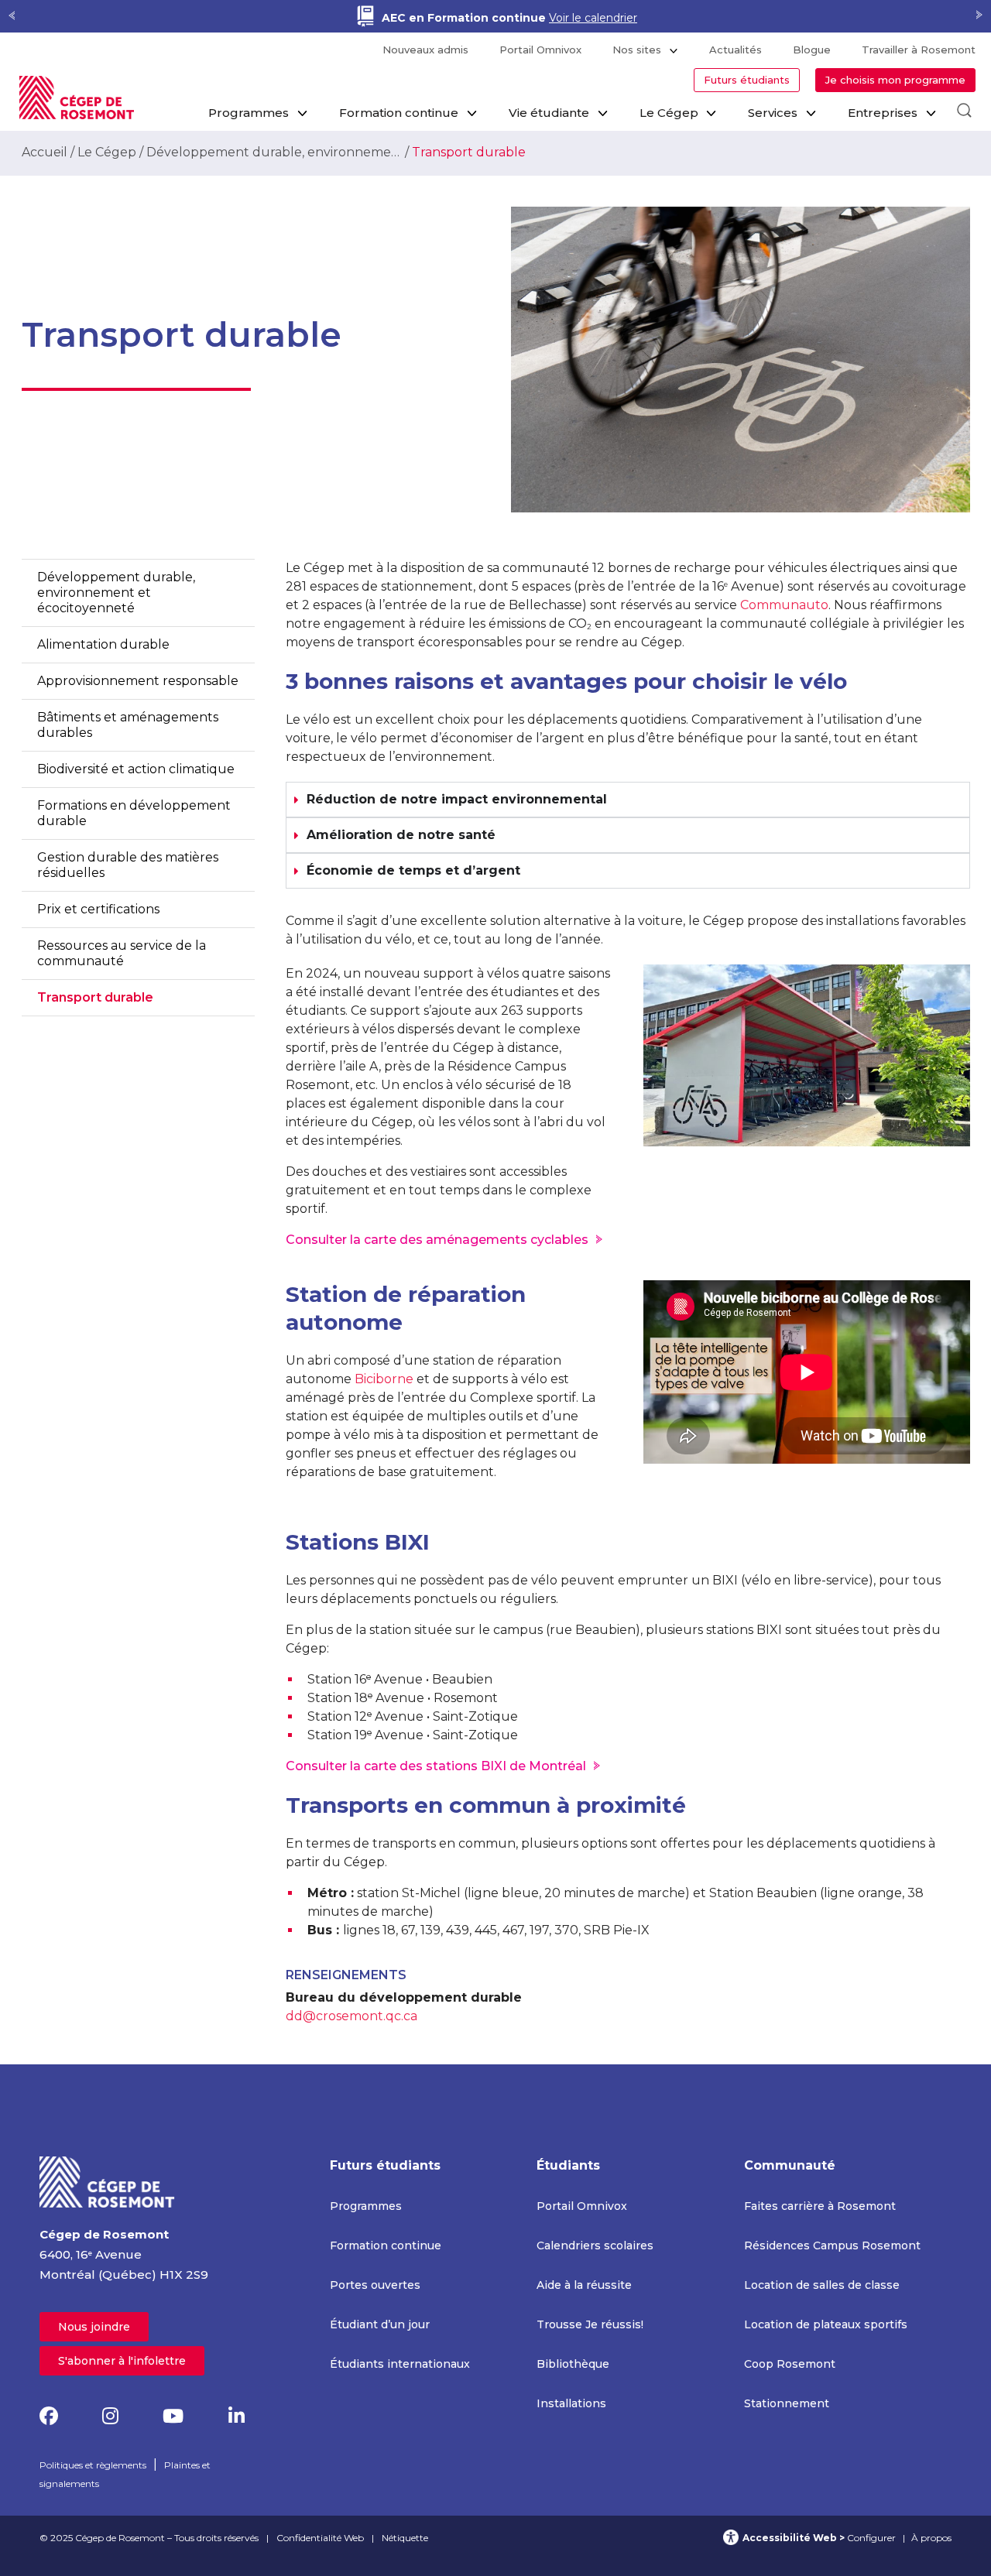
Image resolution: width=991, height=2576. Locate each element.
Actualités (736, 50)
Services (773, 113)
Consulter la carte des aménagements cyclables (437, 1240)
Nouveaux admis (425, 50)
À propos (931, 2538)
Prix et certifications (98, 909)
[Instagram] (110, 2416)
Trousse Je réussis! (590, 2324)
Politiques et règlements (93, 2465)
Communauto (784, 605)
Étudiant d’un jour (380, 2324)
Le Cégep (669, 113)
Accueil (45, 152)
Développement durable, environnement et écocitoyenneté (274, 152)
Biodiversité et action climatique (136, 769)
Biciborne (384, 1379)
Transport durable (95, 997)
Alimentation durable (103, 644)
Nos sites (637, 50)
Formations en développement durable (134, 813)
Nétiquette (405, 2538)
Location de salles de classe (822, 2285)
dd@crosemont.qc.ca (351, 2016)
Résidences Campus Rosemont (832, 2245)
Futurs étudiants (747, 80)
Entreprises (883, 113)
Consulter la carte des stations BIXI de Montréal (436, 1766)
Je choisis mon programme (895, 80)
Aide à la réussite (584, 2285)
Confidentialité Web (320, 2538)
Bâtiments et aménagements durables (128, 725)
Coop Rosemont (790, 2364)
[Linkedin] (237, 2416)
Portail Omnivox (540, 50)
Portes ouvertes (375, 2285)
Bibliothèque (573, 2364)
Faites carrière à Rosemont (820, 2206)
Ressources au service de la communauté (122, 953)
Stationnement (787, 2403)
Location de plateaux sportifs (826, 2324)
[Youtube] (173, 2416)
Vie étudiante (549, 113)
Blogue (812, 50)
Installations (571, 2403)
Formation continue (399, 113)
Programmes (249, 113)
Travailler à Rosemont (919, 50)
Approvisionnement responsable (138, 681)
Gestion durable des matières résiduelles (128, 865)
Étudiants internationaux (400, 2364)
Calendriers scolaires (595, 2245)
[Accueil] (108, 2181)
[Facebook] (49, 2416)
